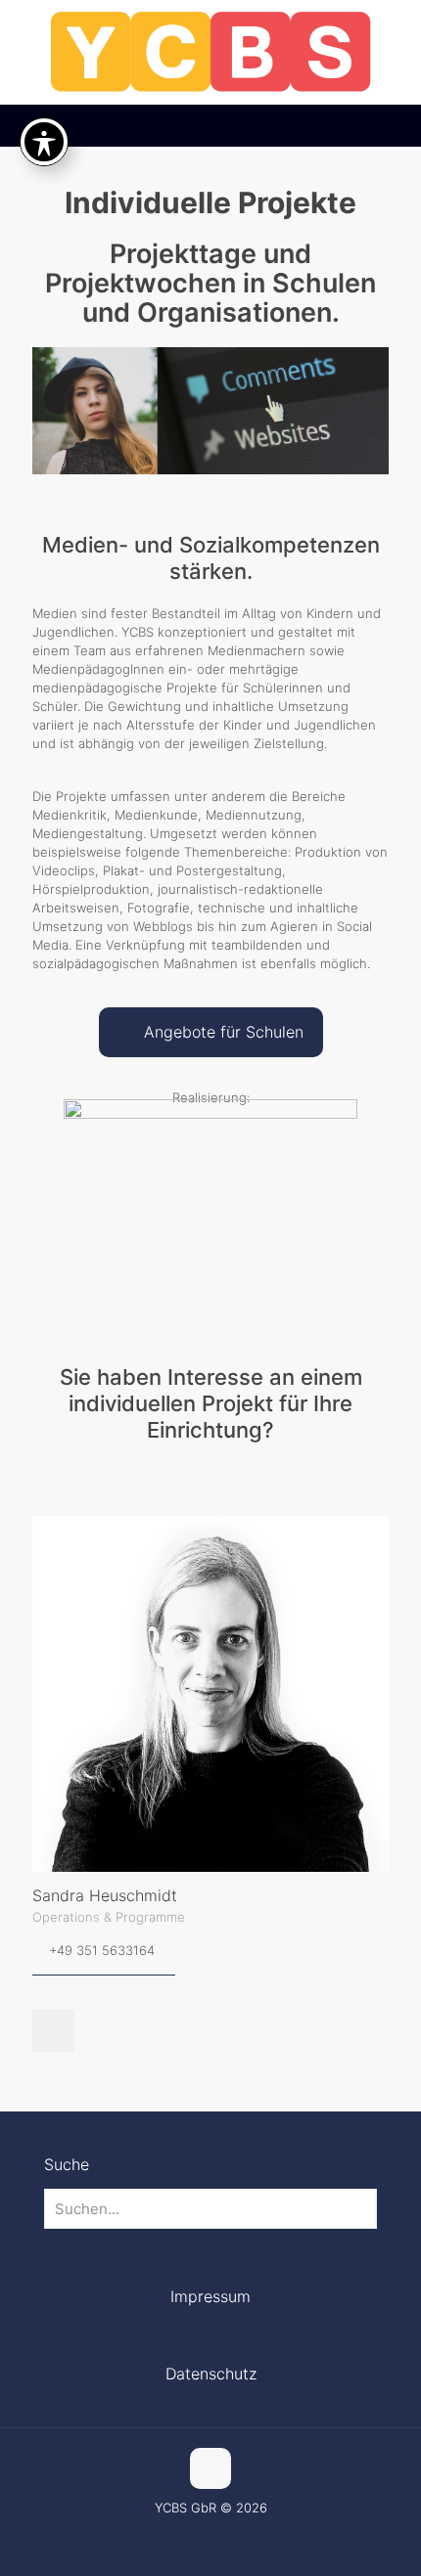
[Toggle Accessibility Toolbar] (44, 142)
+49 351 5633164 (102, 1950)
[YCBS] (210, 52)
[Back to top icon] (210, 2468)
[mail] (53, 2031)
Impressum (210, 2296)
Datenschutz (211, 2374)
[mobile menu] (395, 39)
